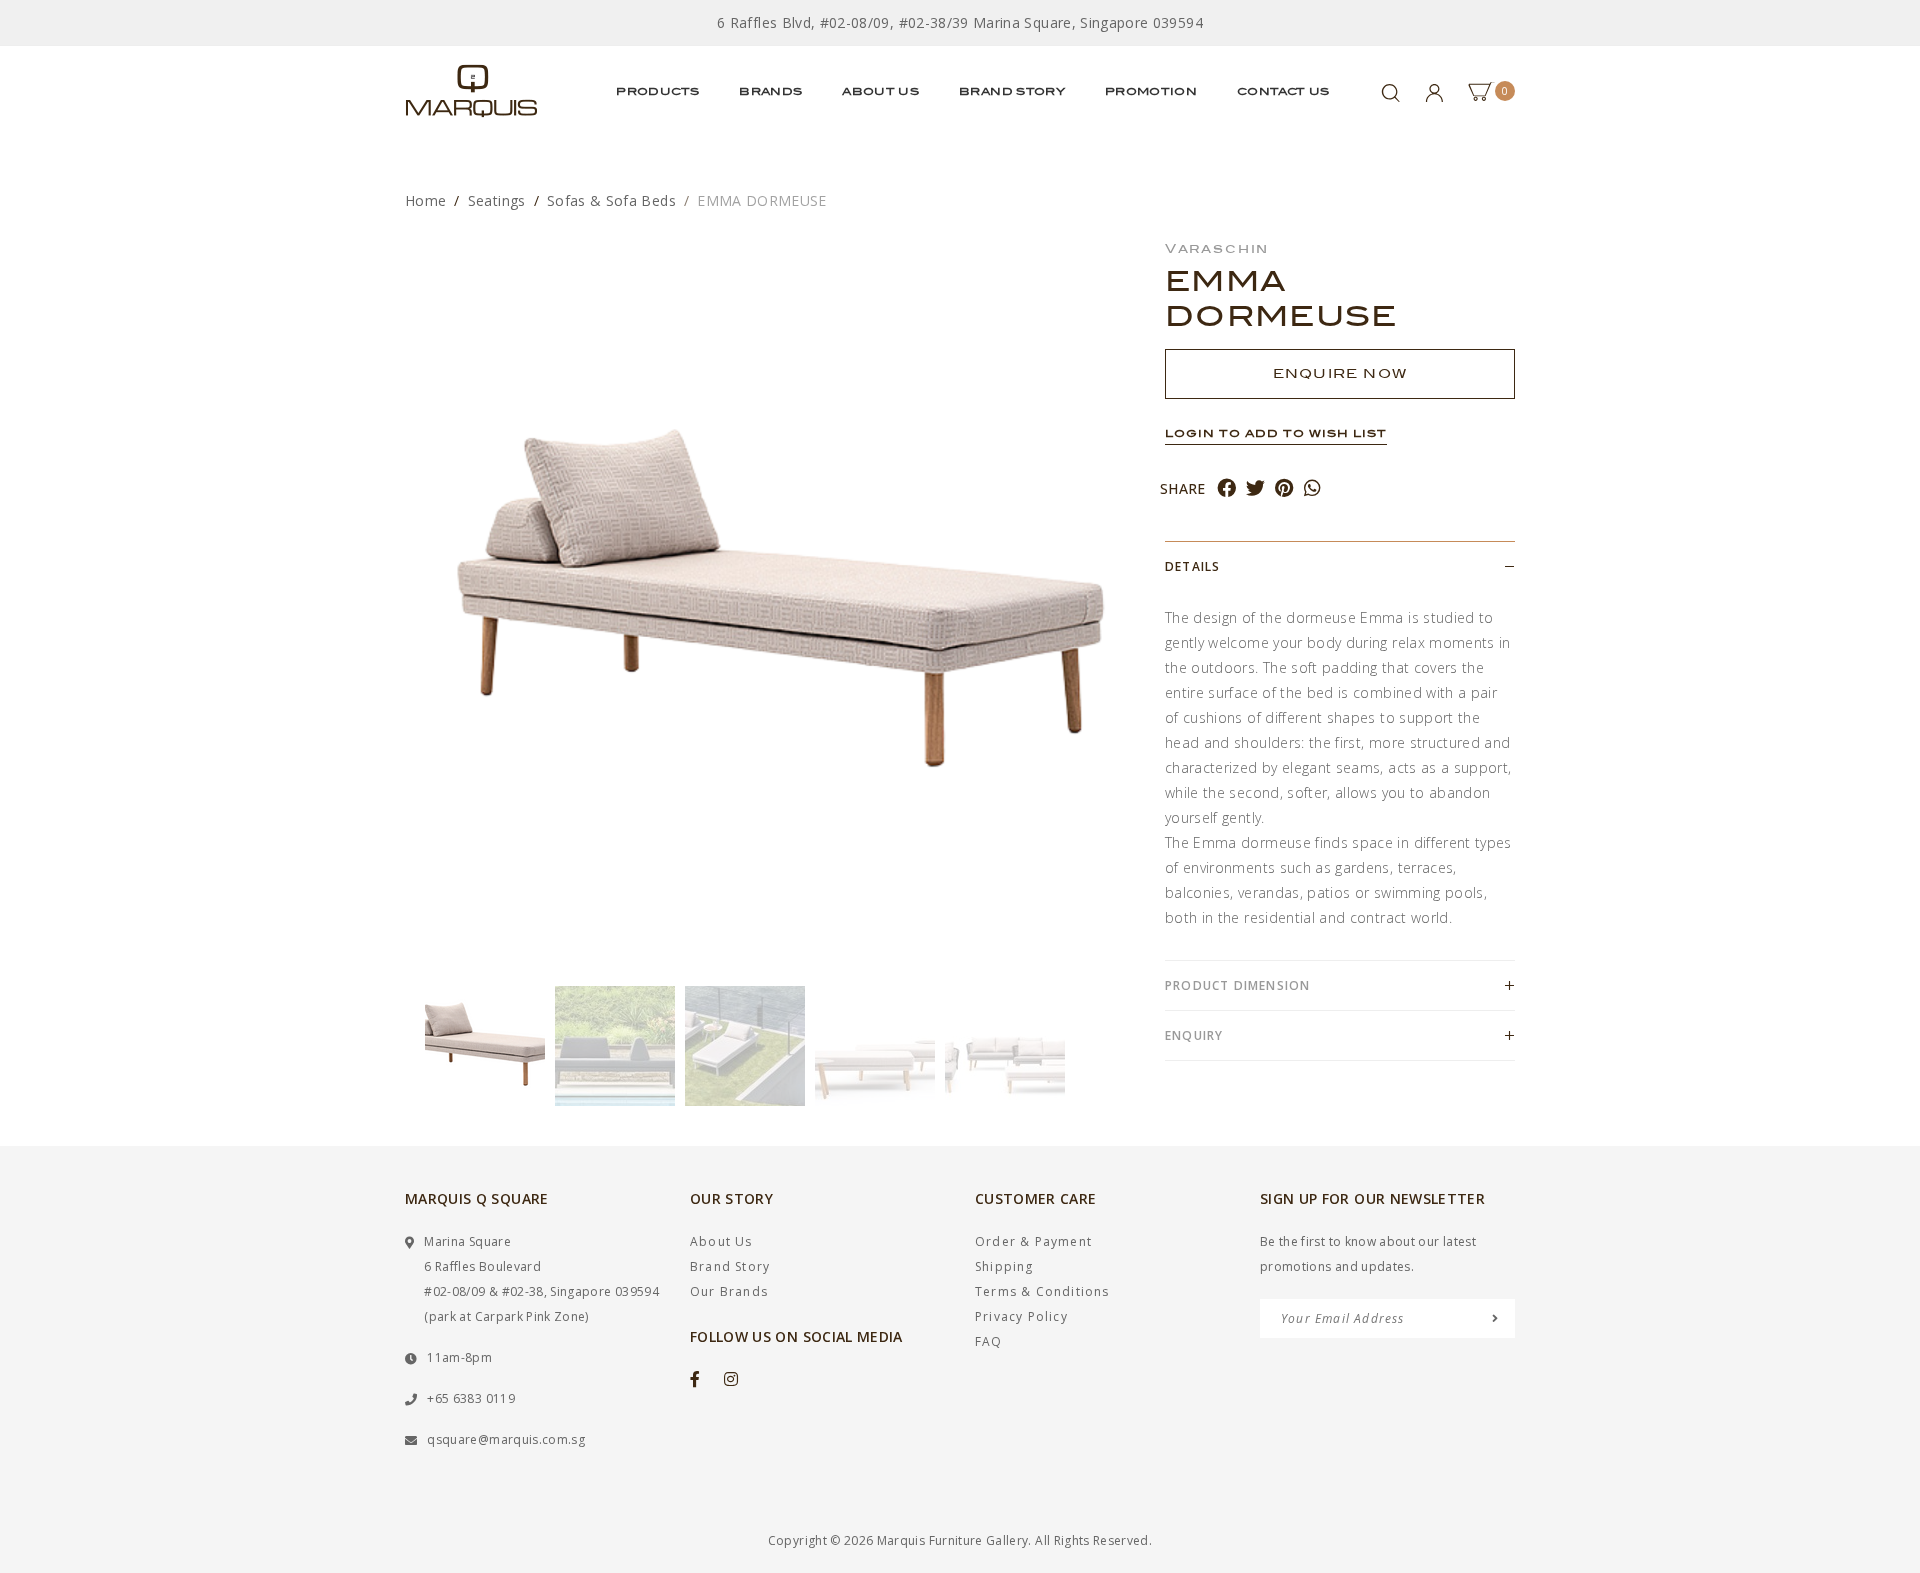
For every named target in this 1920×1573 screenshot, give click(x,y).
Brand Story (1012, 91)
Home (425, 200)
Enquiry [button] (1194, 1035)
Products (657, 91)
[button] (415, 1046)
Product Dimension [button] (1237, 985)
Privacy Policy (1021, 1316)
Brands (770, 91)
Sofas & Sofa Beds (611, 200)
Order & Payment (1033, 1241)
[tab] (1340, 566)
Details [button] (1192, 566)
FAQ (989, 1341)
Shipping (1004, 1266)
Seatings (497, 200)
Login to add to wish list (1276, 433)
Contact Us (1283, 91)
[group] (485, 1046)
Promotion (1151, 91)
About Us (880, 91)
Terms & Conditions (1042, 1291)
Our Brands (729, 1291)
